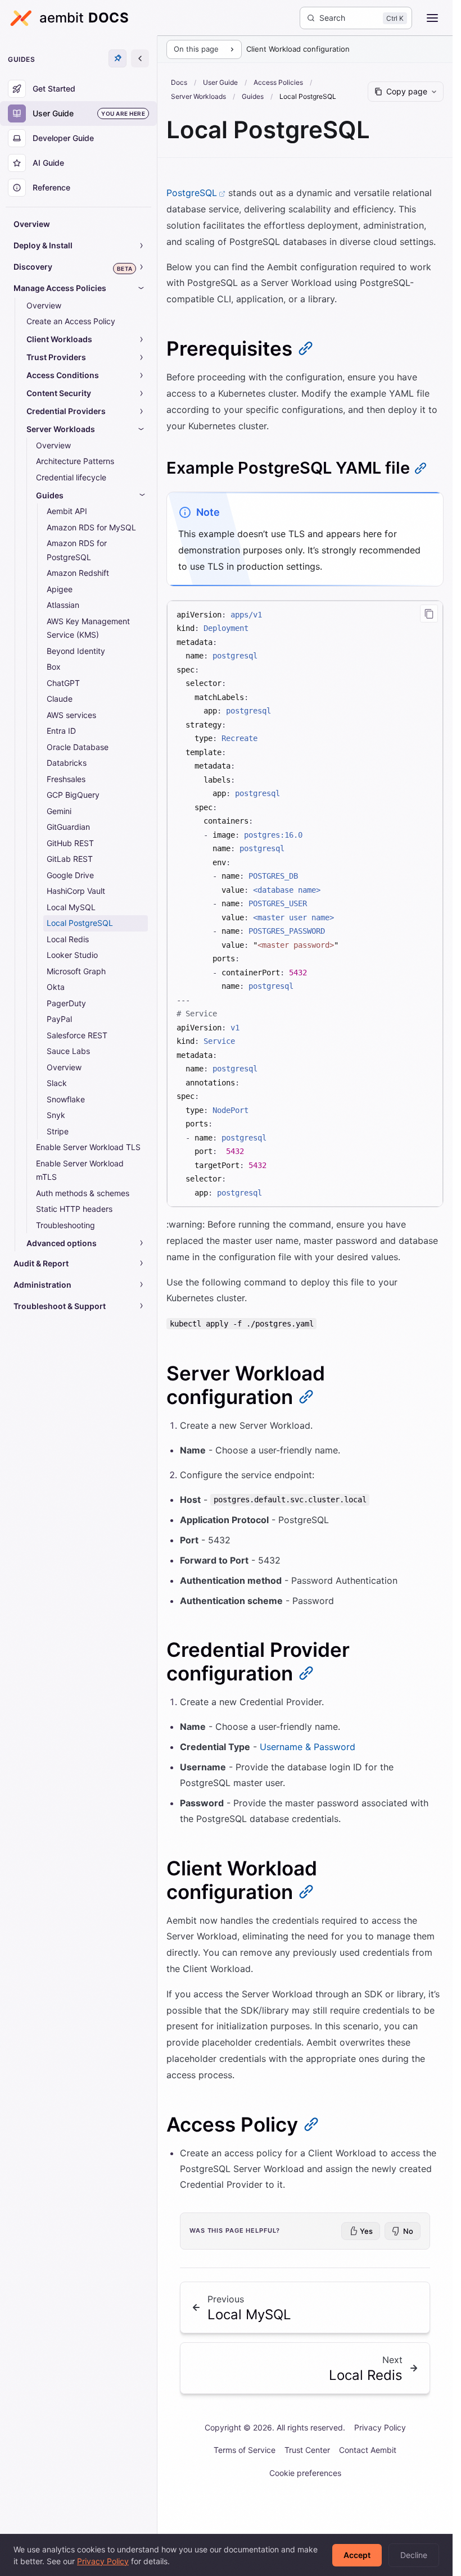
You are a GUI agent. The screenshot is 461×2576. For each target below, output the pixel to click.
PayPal (59, 1019)
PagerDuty (66, 1003)
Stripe (58, 1131)
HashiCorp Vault (76, 891)
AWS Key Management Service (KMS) (88, 628)
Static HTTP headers (74, 1209)
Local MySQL (71, 907)
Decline (414, 2555)
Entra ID (61, 731)
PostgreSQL (192, 193)
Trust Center (307, 2450)
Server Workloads (198, 96)
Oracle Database (78, 747)
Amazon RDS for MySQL (91, 527)
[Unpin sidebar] (117, 58)
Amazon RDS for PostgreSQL (77, 550)
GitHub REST (70, 843)
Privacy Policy (380, 2427)
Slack (57, 1083)
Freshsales (66, 779)
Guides (253, 96)
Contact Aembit (368, 2450)
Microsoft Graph (76, 971)
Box (54, 667)
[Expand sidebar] (140, 58)
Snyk (56, 1115)
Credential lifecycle (71, 477)
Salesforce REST (77, 1035)
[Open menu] (432, 18)
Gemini (59, 811)
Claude (60, 699)
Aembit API (67, 511)
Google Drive (70, 875)
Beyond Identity (76, 651)
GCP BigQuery (73, 795)
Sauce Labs (68, 1051)
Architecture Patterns (75, 461)
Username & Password (308, 1747)
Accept (357, 2555)
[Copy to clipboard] (429, 614)
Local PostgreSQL (80, 923)
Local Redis (68, 939)
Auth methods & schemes (83, 1193)
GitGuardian (68, 827)
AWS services (71, 715)
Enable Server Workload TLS (88, 1147)
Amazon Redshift (78, 573)
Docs (179, 82)
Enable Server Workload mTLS (80, 1170)
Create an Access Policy (71, 321)
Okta (56, 987)
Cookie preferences (305, 2473)
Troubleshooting (65, 1225)
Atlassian (63, 605)
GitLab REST (70, 859)
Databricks (67, 763)
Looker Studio (72, 955)
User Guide (220, 82)
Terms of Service (245, 2450)
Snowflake (66, 1099)
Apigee (60, 589)
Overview (32, 224)
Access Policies (278, 82)
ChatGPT (63, 683)
